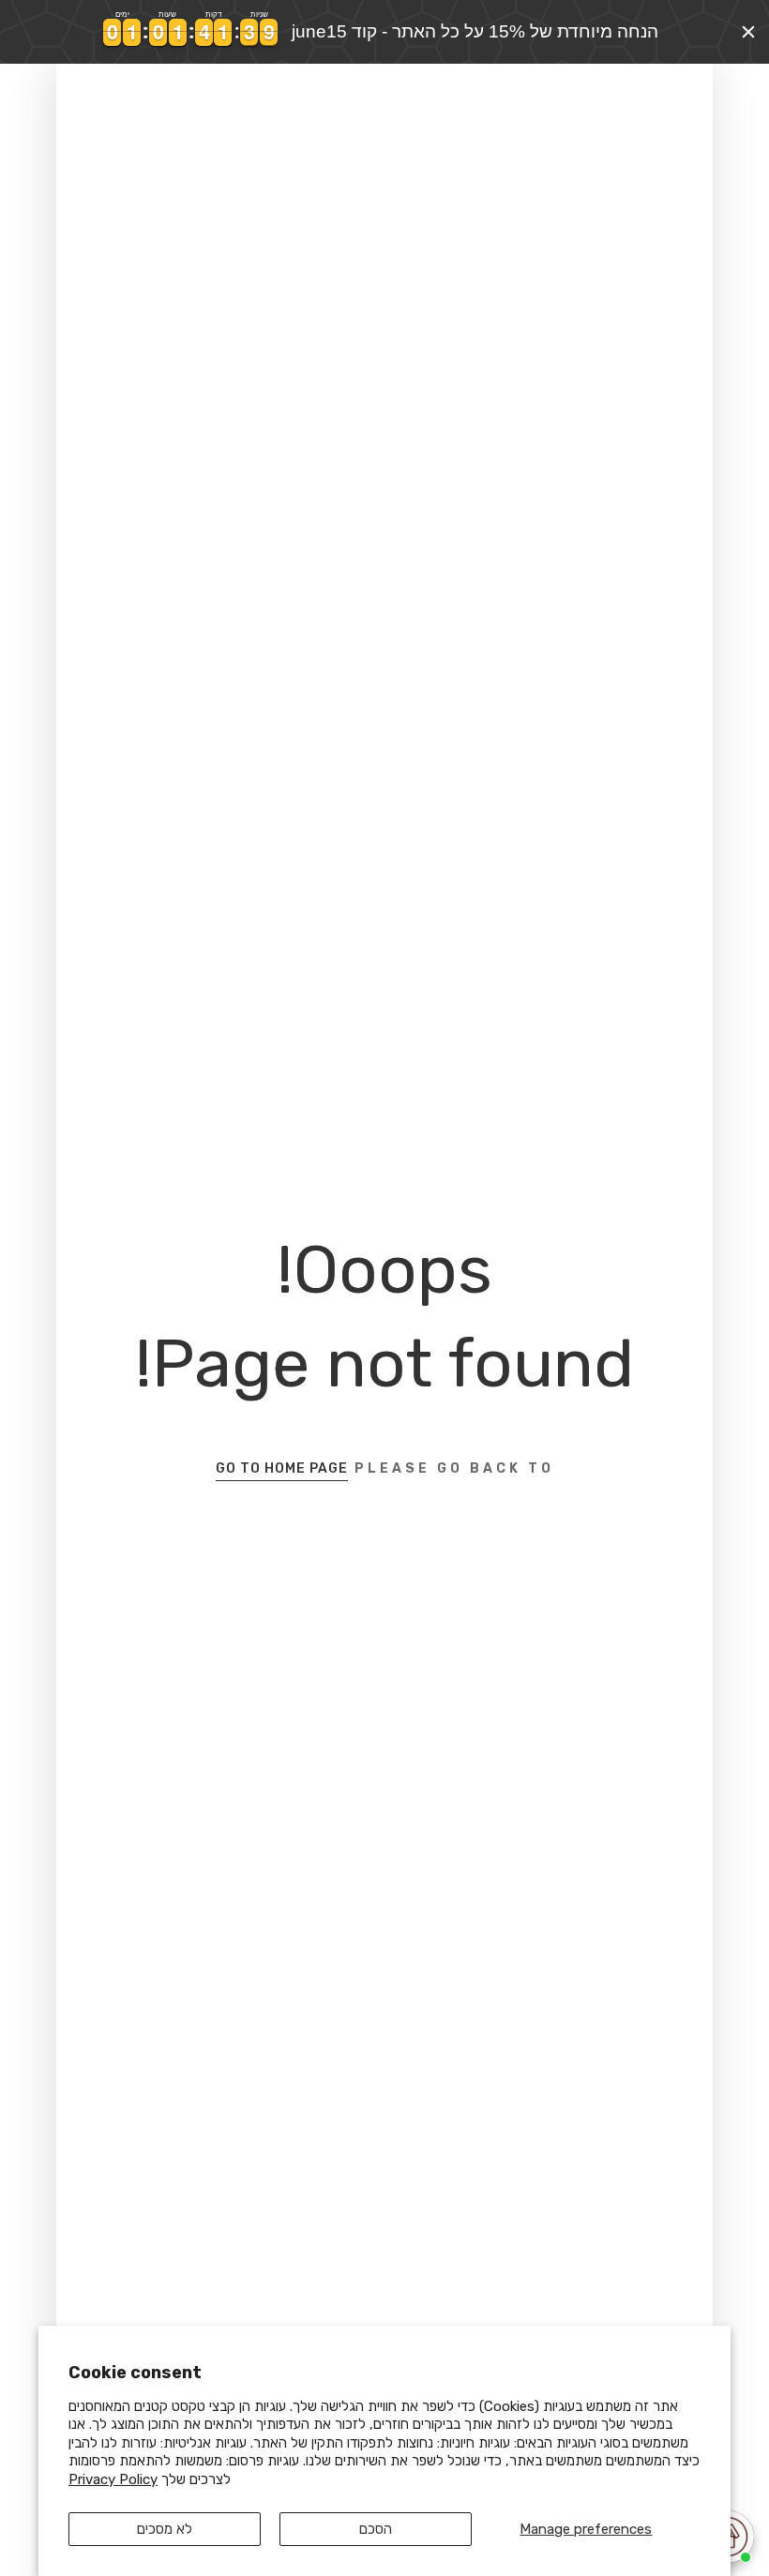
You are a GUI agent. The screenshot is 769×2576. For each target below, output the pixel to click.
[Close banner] (748, 32)
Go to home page (282, 1468)
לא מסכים (165, 2529)
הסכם (376, 2529)
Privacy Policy (113, 2479)
